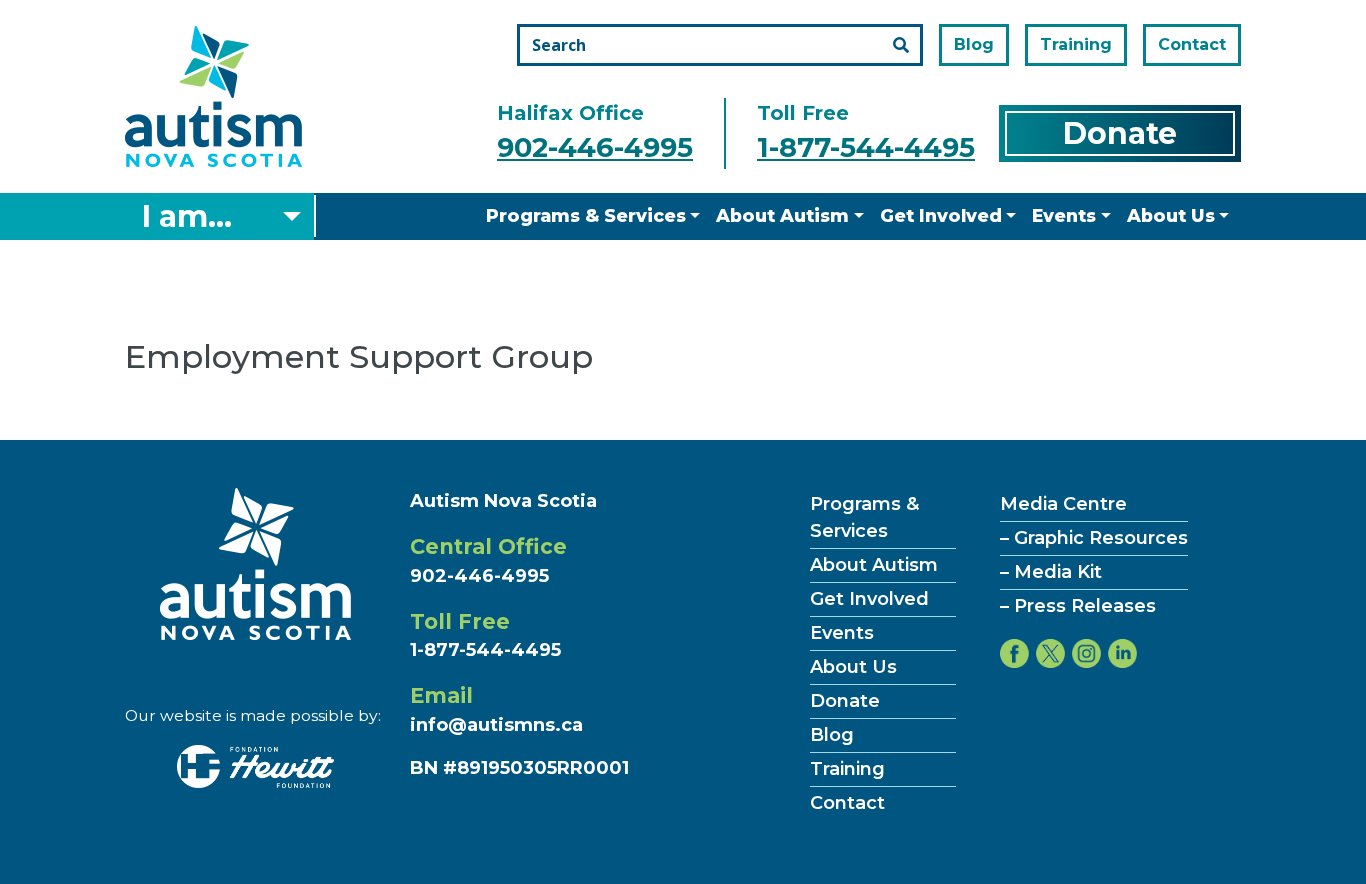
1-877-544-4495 (866, 147)
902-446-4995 (595, 147)
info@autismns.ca (496, 725)
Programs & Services (586, 215)
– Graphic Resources (1094, 538)
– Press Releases (1078, 606)
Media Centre (1063, 504)
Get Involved (941, 215)
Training (1076, 44)
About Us (1171, 215)
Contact (1192, 44)
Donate (1120, 133)
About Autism (782, 215)
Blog (974, 44)
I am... (187, 216)
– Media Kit (1051, 572)
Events (1064, 215)
